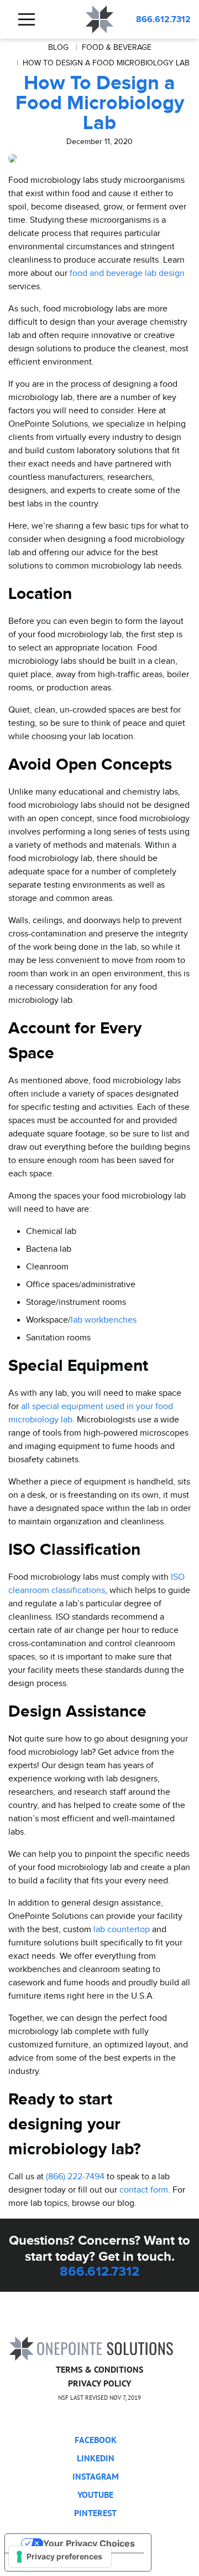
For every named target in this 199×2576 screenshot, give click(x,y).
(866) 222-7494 (75, 2176)
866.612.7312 (163, 19)
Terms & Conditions (99, 2369)
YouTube (95, 2495)
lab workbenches (104, 1320)
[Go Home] (91, 2347)
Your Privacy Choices (89, 2543)
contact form (144, 2190)
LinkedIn (96, 2458)
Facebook (96, 2440)
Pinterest (95, 2513)
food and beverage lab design (127, 273)
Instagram (96, 2476)
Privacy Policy (99, 2383)
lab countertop (122, 1929)
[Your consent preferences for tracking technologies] (60, 2557)
